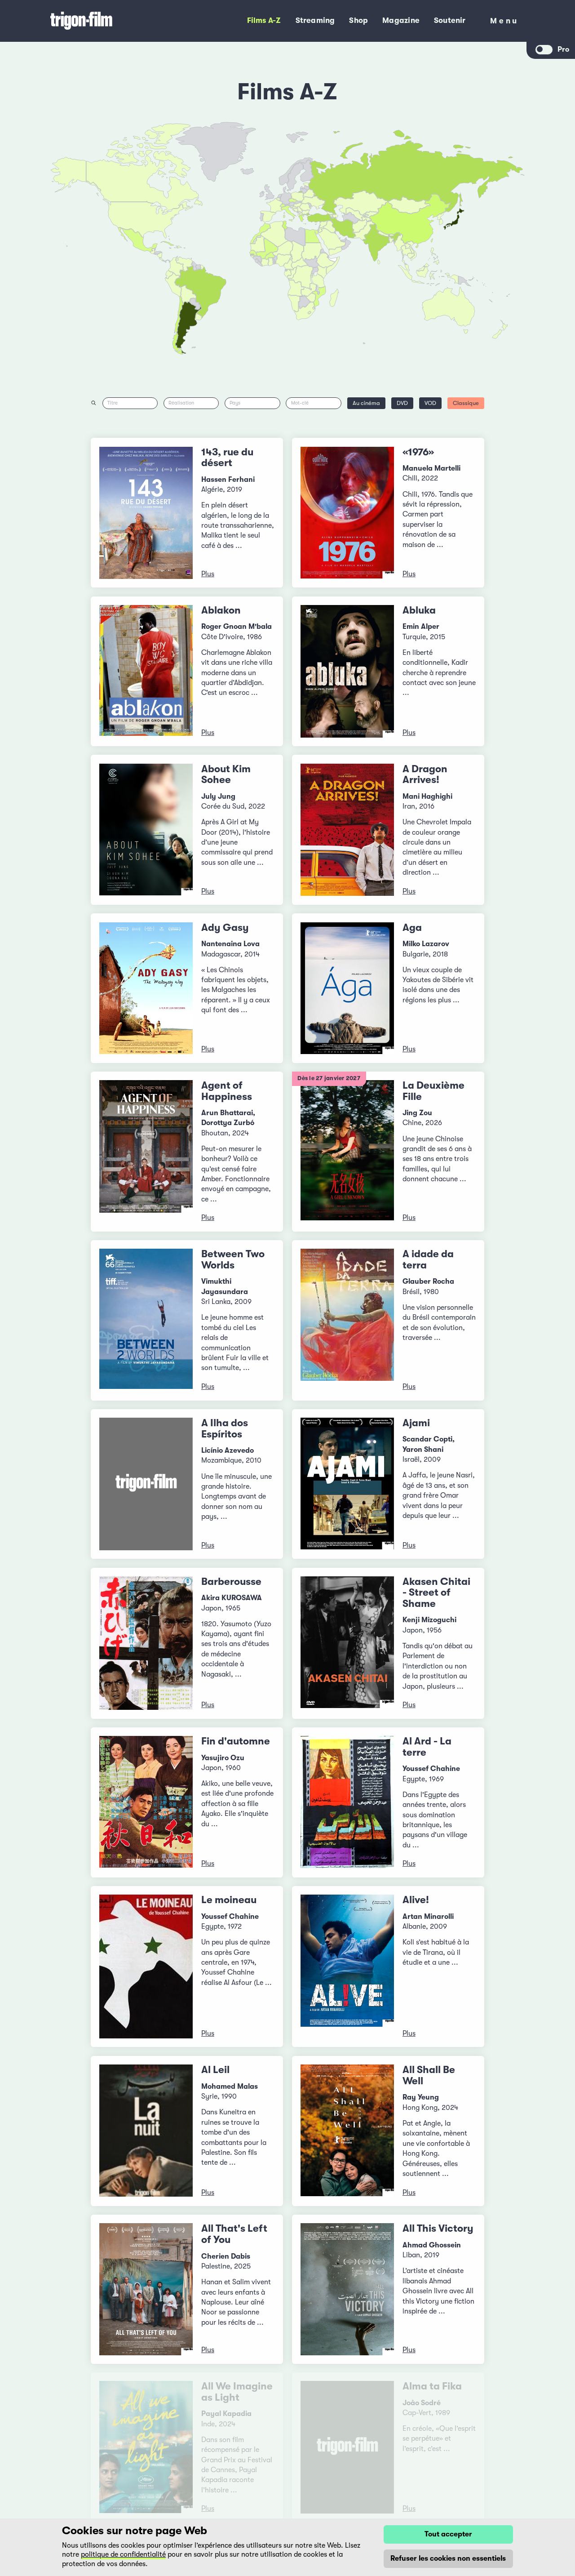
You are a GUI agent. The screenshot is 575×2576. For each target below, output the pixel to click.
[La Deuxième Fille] (347, 1152)
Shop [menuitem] (358, 20)
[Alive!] (347, 1966)
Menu (504, 23)
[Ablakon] (146, 671)
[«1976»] (347, 513)
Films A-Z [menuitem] (264, 20)
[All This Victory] (347, 2289)
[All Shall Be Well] (347, 2131)
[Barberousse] (146, 1643)
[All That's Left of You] (146, 2289)
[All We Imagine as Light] (146, 2447)
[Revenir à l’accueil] (110, 21)
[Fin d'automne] (146, 1802)
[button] (391, 240)
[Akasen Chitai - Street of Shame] (347, 1643)
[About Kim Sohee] (146, 830)
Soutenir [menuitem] (450, 20)
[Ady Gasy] (146, 988)
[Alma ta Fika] (347, 2447)
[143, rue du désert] (146, 513)
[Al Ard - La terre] (347, 1802)
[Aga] (347, 988)
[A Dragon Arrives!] (347, 830)
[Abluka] (347, 671)
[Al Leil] (146, 2131)
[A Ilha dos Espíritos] (146, 1484)
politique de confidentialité (123, 2554)
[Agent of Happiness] (146, 1152)
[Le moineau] (146, 1966)
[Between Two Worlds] (146, 1320)
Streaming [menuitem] (315, 20)
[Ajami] (347, 1484)
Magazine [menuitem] (401, 20)
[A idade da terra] (347, 1320)
